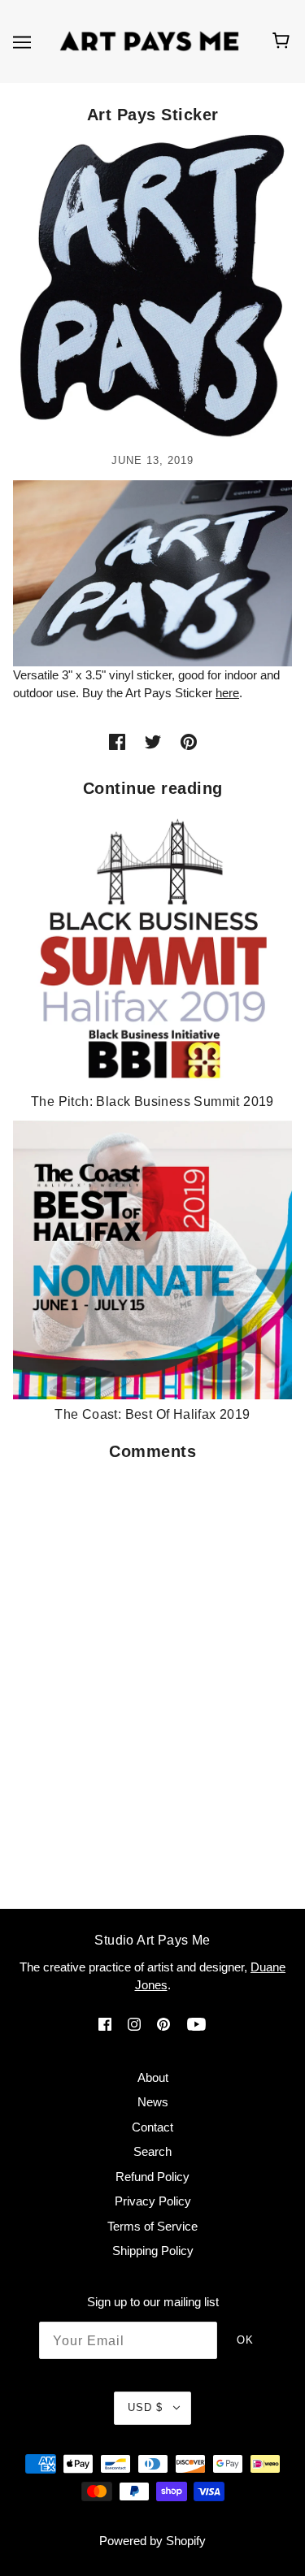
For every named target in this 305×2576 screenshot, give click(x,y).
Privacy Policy (153, 2201)
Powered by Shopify (152, 2541)
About (153, 2077)
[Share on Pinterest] (189, 742)
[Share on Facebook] (117, 742)
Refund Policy (152, 2177)
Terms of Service (152, 2226)
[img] (105, 2024)
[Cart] (283, 41)
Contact (152, 2127)
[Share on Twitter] (153, 742)
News (153, 2102)
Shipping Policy (153, 2251)
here (227, 693)
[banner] (149, 40)
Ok (245, 2340)
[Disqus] (152, 1674)
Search (152, 2151)
